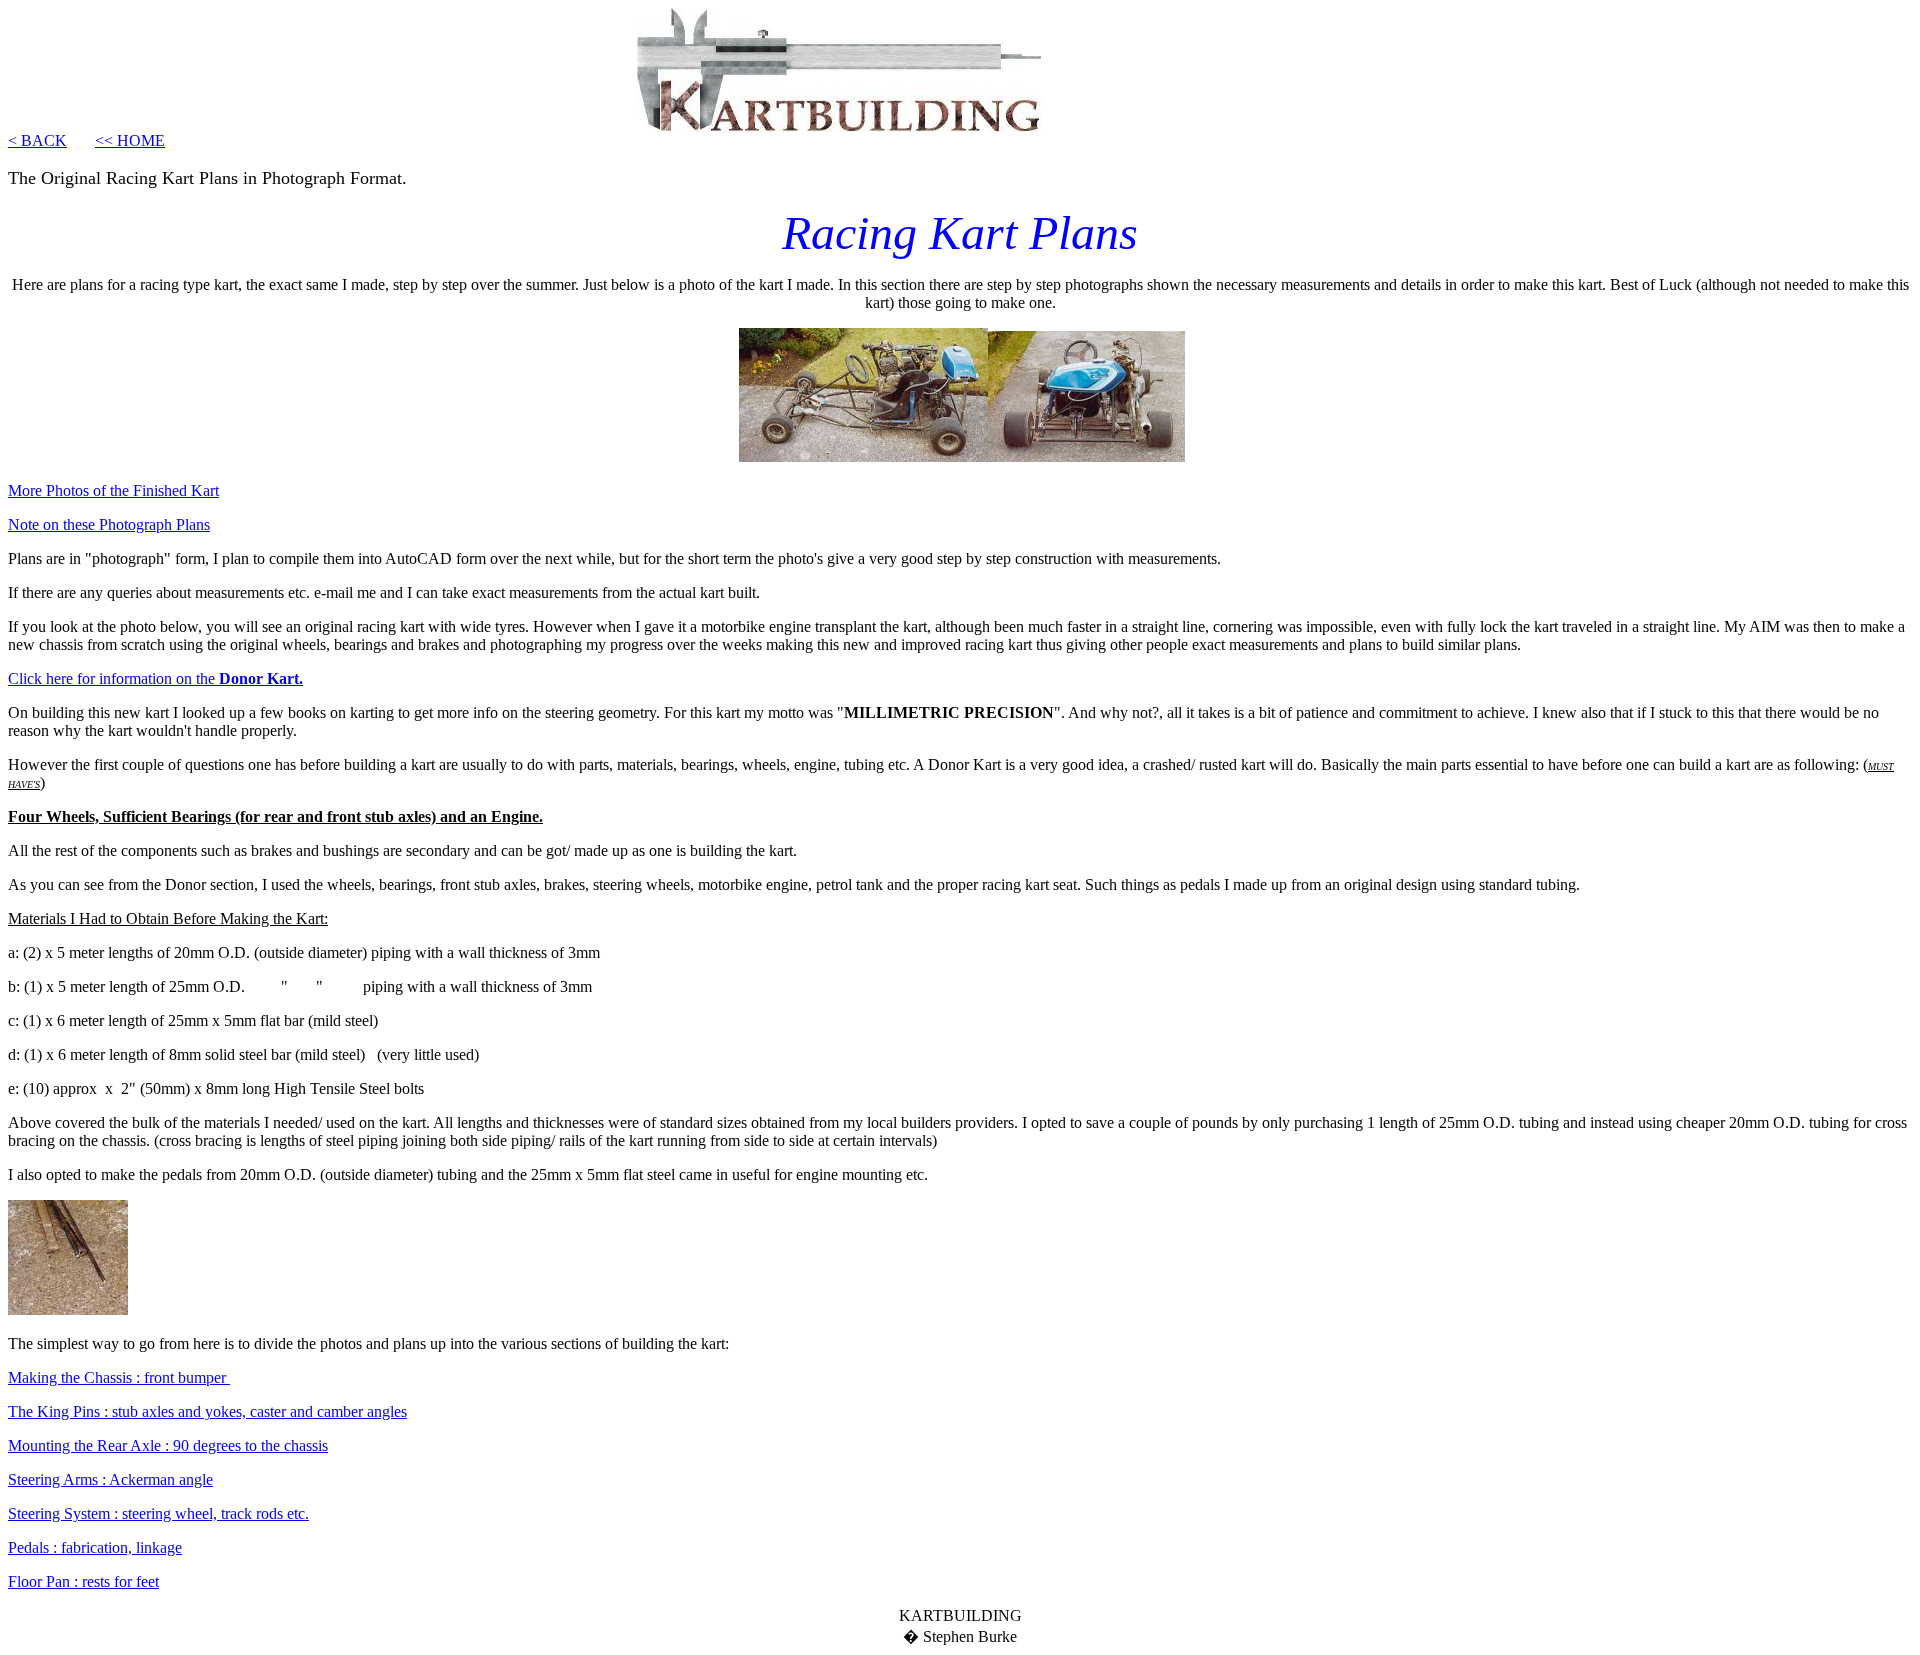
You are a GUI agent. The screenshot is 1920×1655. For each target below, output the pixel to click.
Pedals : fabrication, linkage (95, 1547)
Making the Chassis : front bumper (119, 1377)
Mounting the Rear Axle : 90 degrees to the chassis (168, 1445)
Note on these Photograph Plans (109, 524)
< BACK (37, 140)
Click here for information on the (155, 678)
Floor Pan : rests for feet (83, 1581)
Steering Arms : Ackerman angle (110, 1479)
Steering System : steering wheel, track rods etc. (158, 1513)
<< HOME (130, 140)
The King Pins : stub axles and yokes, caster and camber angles (207, 1411)
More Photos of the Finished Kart (113, 490)
